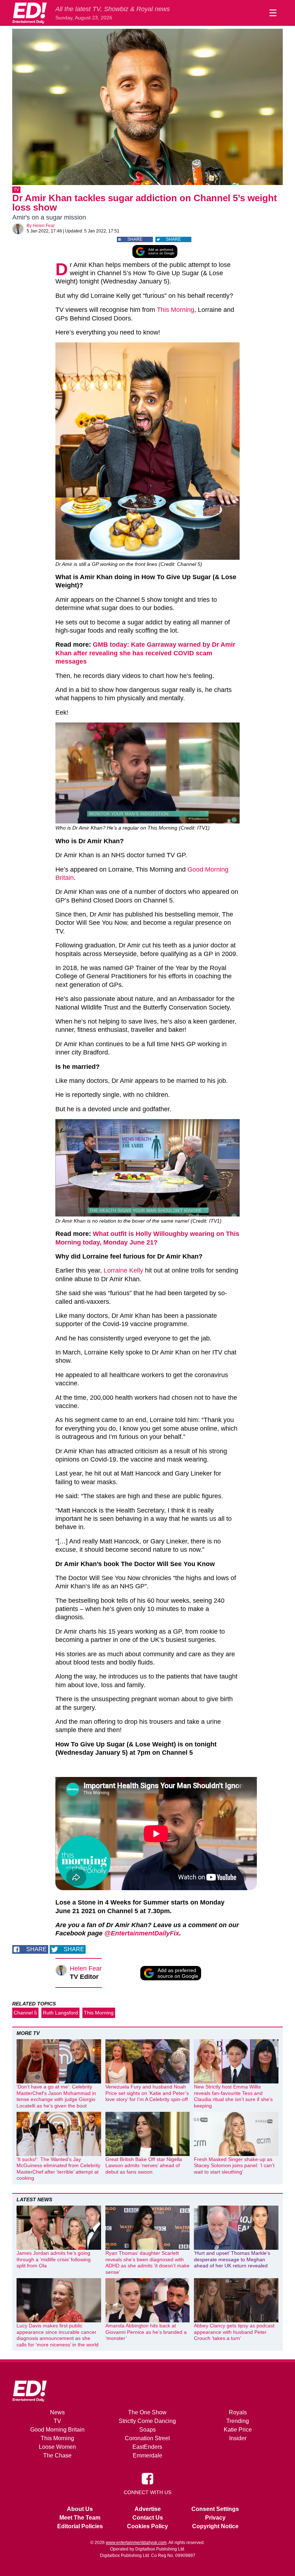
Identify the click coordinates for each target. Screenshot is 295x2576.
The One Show (147, 2412)
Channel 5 (25, 2013)
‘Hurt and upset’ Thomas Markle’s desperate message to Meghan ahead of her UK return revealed (232, 2259)
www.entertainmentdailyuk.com (136, 2543)
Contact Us (148, 2518)
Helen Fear (44, 226)
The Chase (57, 2455)
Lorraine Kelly (123, 1270)
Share (135, 239)
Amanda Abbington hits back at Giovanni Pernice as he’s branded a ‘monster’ (146, 2332)
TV (16, 190)
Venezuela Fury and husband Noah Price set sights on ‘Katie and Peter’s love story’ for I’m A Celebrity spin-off (147, 2093)
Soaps (147, 2430)
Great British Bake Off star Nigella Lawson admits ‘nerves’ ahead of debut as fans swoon (144, 2166)
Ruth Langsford (60, 2013)
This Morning (176, 310)
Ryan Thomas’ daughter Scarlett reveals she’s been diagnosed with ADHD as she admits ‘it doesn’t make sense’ (147, 2263)
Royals (238, 2412)
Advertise (148, 2509)
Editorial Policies (80, 2526)
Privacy (215, 2518)
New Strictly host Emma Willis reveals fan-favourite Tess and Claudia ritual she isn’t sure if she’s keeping (233, 2096)
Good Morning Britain (57, 2430)
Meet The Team (80, 2518)
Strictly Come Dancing (147, 2421)
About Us (80, 2509)
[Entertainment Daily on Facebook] (147, 2478)
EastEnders (147, 2447)
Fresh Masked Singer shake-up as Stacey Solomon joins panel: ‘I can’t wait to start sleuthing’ (234, 2166)
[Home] (29, 13)
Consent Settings (215, 2509)
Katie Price (238, 2430)
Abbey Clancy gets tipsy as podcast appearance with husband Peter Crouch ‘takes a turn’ (234, 2332)
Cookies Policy (147, 2526)
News (57, 2412)
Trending (238, 2421)
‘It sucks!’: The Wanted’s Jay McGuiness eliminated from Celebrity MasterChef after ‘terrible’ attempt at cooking (58, 2169)
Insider (238, 2438)
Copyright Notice (215, 2526)
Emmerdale (147, 2455)
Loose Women (57, 2447)
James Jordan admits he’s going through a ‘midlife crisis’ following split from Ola (54, 2259)
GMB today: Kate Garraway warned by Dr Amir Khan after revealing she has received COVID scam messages (145, 653)
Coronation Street (147, 2438)
